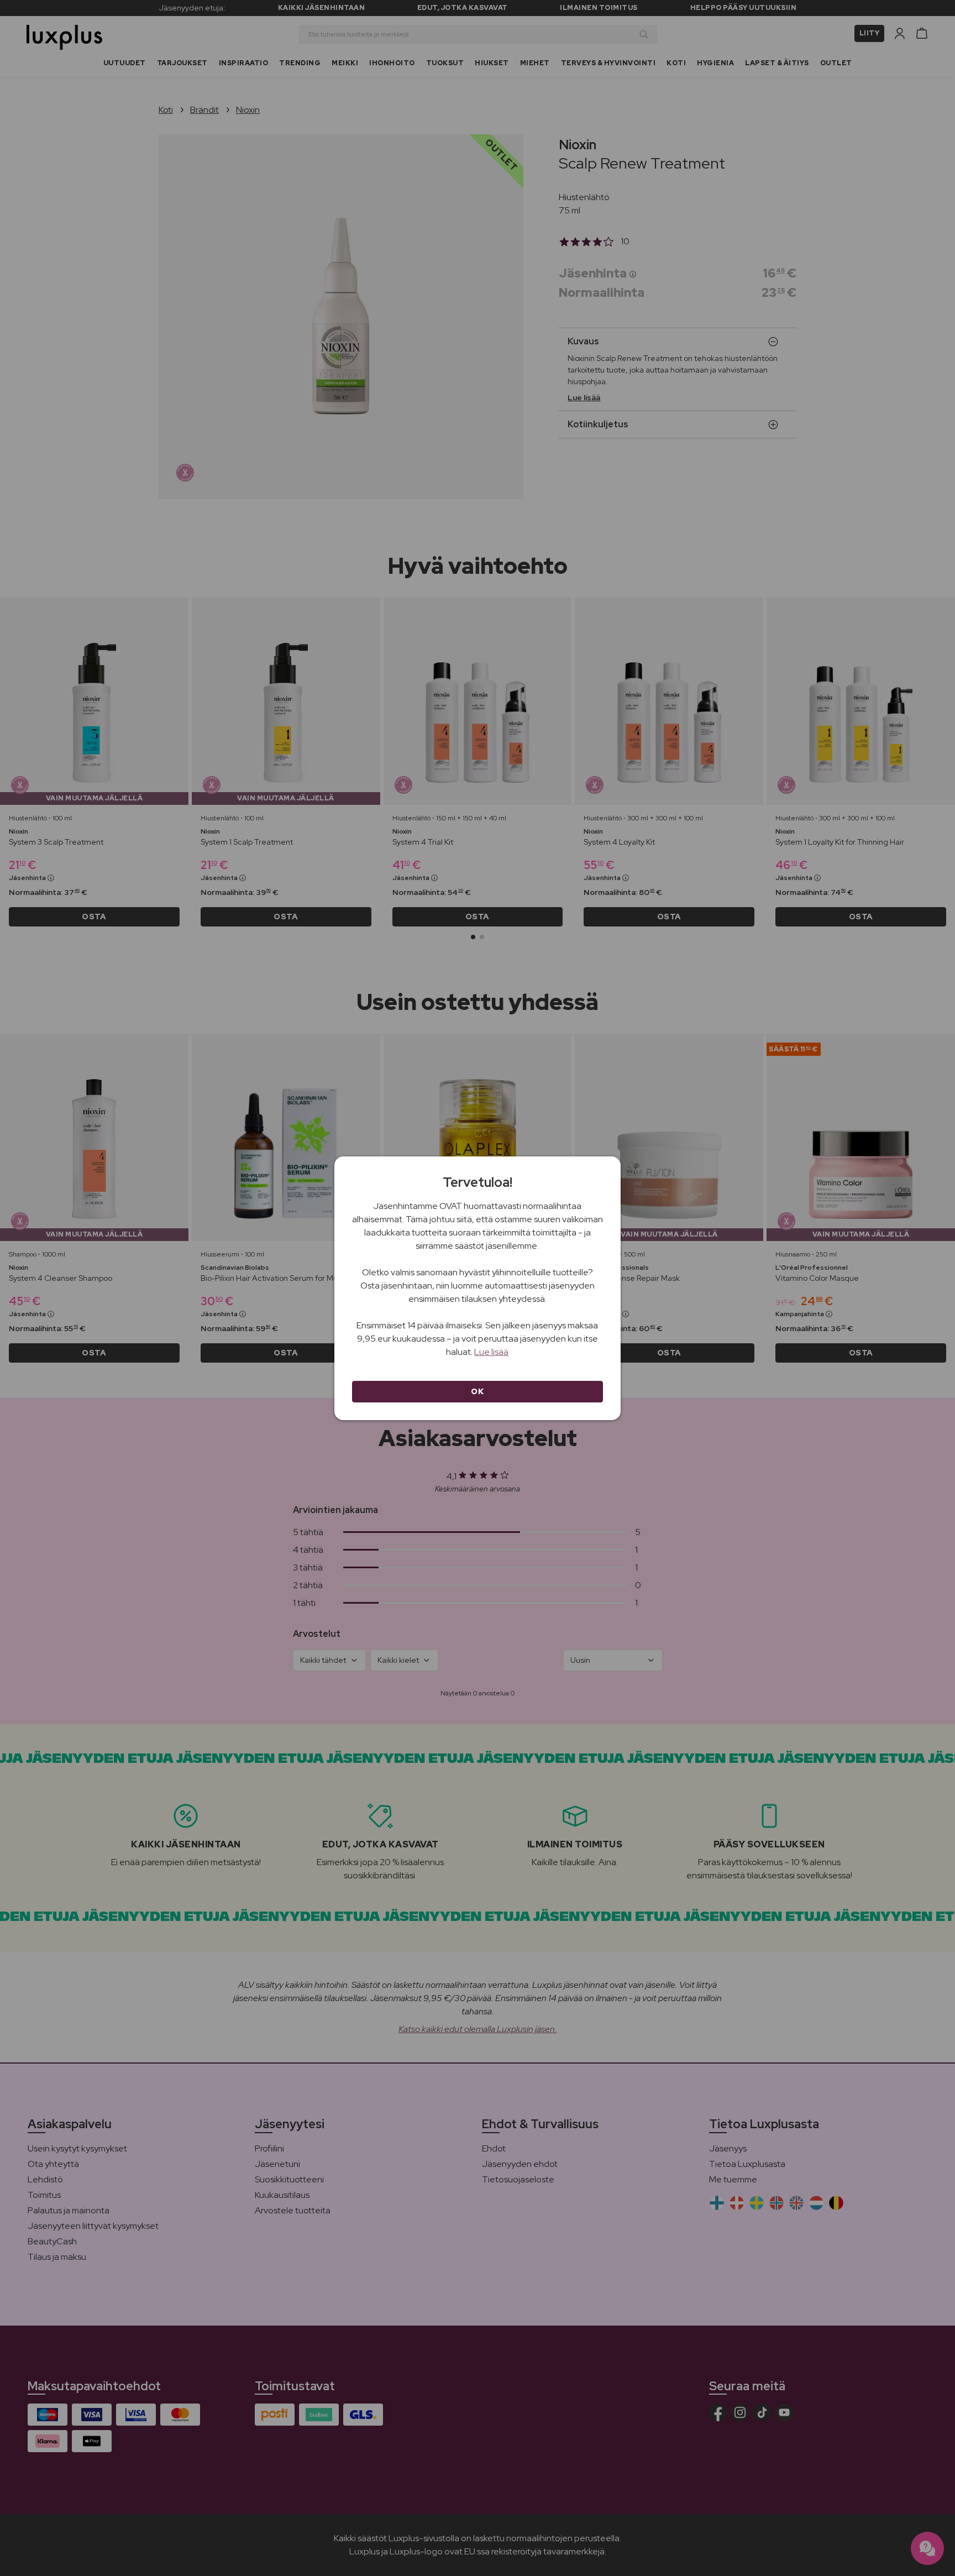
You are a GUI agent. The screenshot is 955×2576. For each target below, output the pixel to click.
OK (477, 1391)
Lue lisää (491, 1352)
